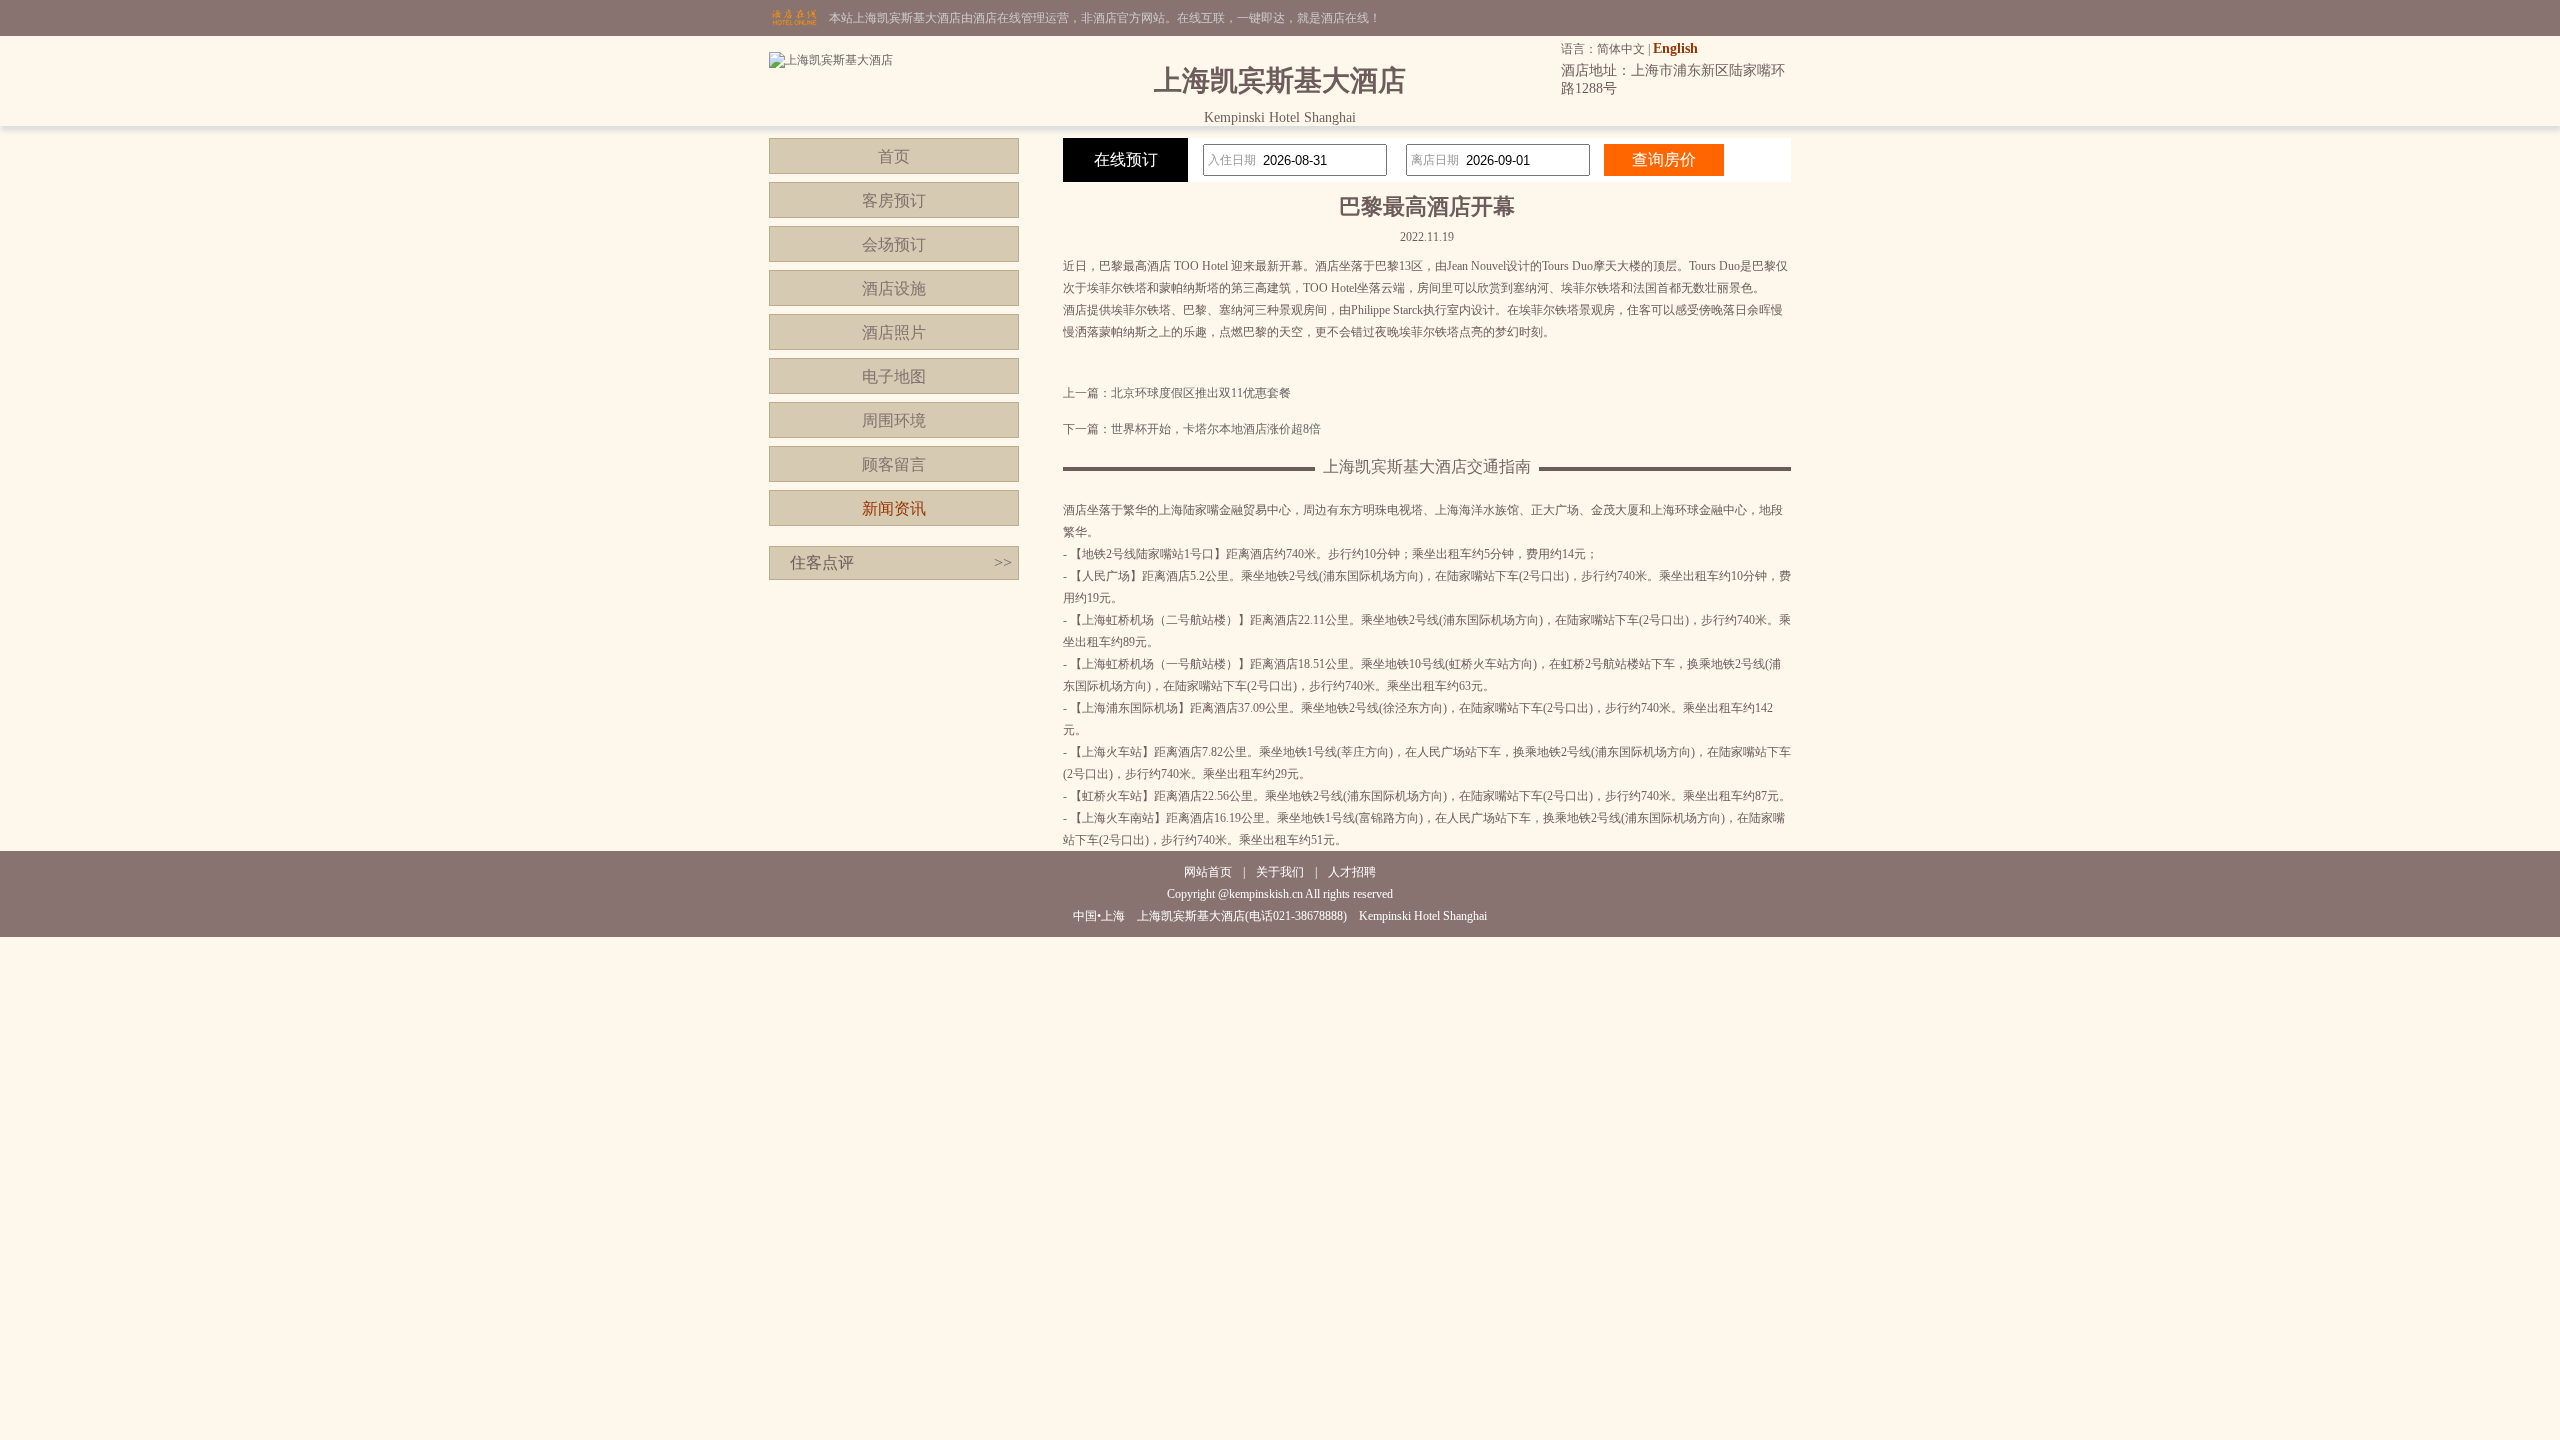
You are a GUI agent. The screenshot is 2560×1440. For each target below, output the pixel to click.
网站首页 (1208, 872)
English (1675, 48)
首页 (894, 156)
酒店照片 (894, 332)
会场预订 (894, 244)
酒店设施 (894, 288)
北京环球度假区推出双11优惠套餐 (1201, 393)
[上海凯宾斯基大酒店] (831, 60)
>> (1003, 562)
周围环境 (894, 420)
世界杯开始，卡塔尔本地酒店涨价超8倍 (1216, 429)
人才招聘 (1352, 872)
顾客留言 (894, 464)
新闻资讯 (894, 508)
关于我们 (1280, 872)
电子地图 (894, 376)
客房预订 (894, 200)
